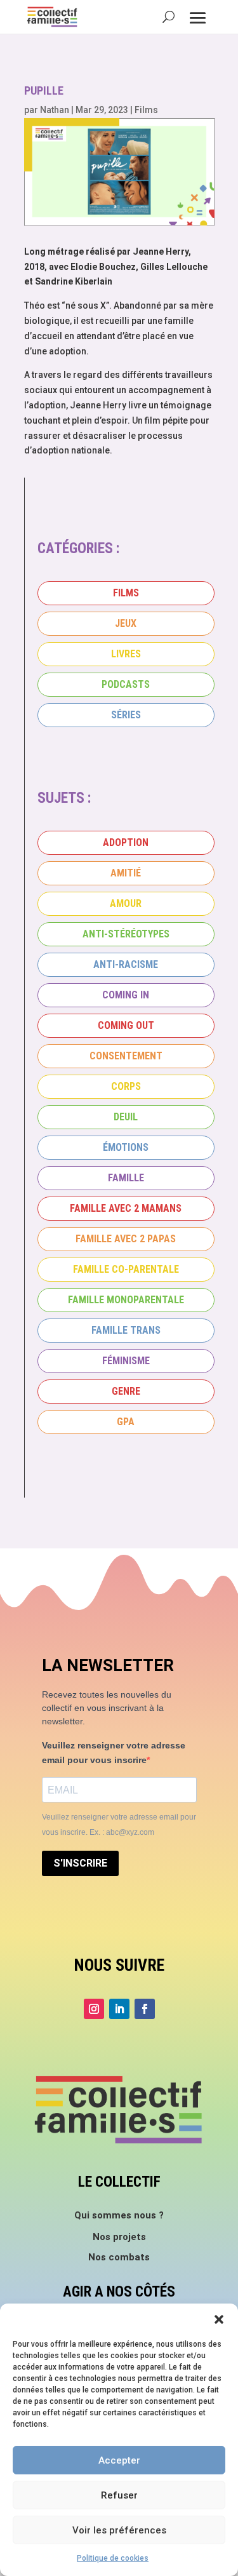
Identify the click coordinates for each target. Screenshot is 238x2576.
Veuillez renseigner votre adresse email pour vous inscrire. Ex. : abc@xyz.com (119, 1825)
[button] (219, 2319)
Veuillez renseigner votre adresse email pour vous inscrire (114, 1753)
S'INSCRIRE (80, 1863)
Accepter (119, 2460)
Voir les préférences (119, 2530)
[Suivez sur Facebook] (145, 2009)
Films (146, 110)
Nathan (55, 110)
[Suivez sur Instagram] (94, 2009)
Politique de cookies (113, 2558)
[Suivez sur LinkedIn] (119, 2009)
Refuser (119, 2495)
